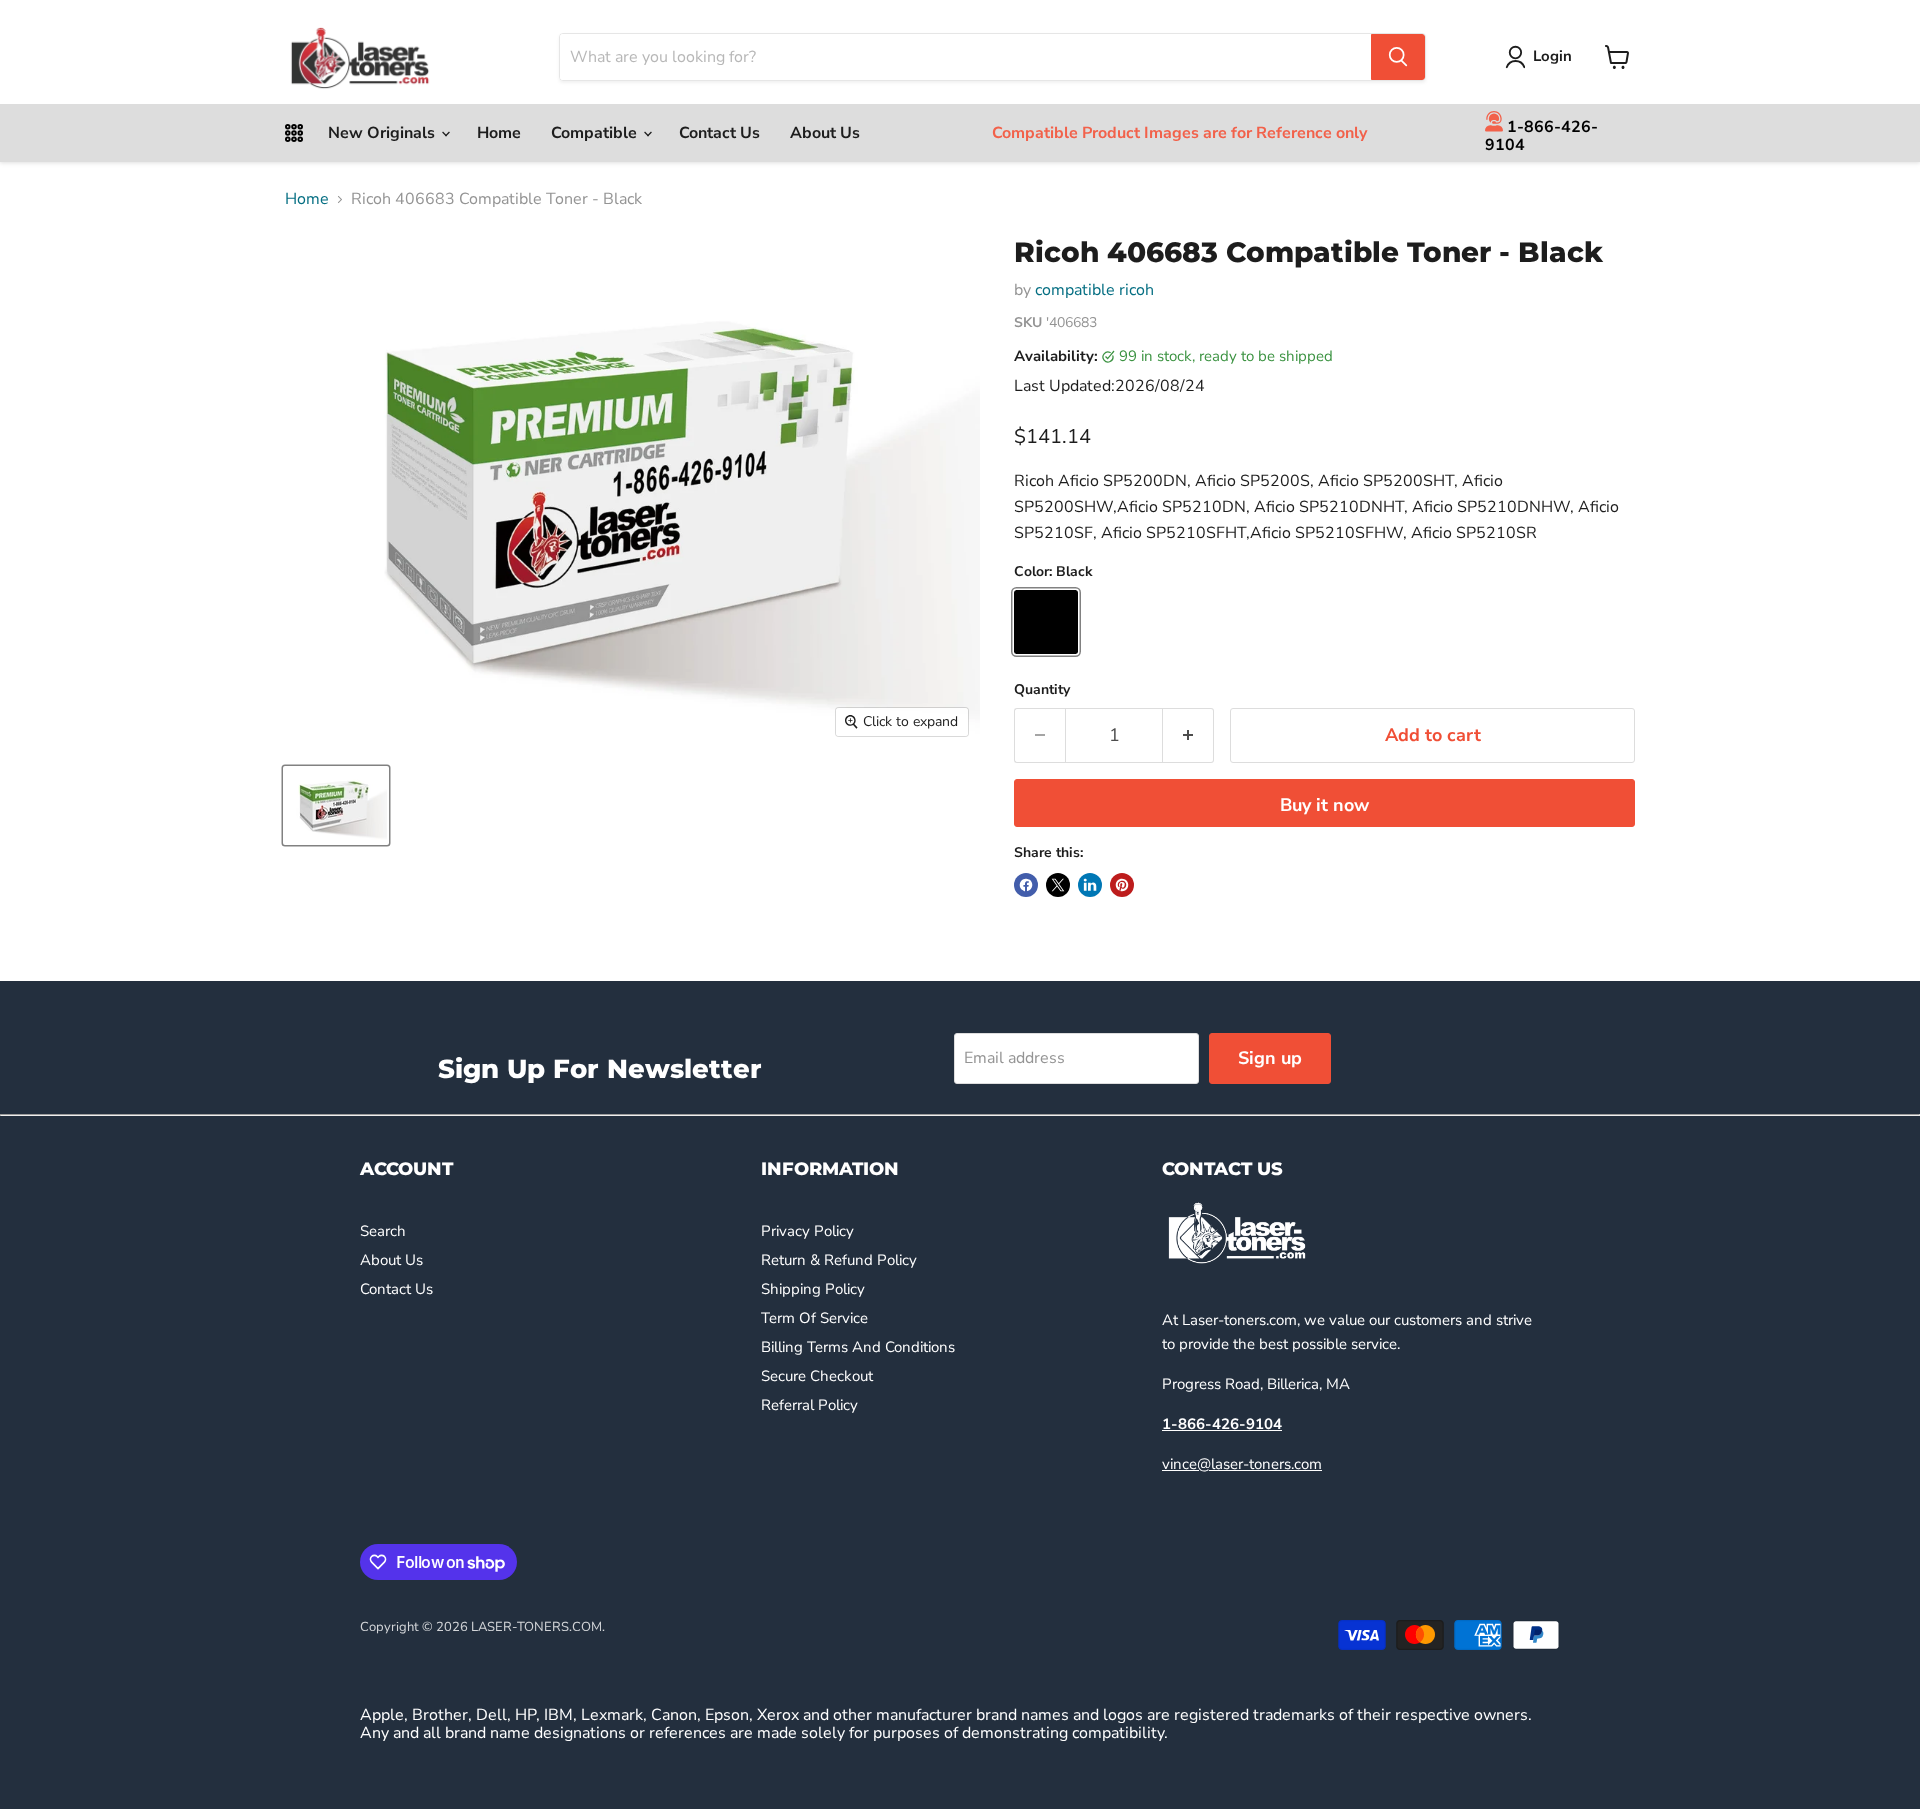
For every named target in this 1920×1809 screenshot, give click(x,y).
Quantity (1042, 690)
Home (499, 133)
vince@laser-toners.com (1242, 1464)
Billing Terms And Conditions (858, 1347)
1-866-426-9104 (1541, 135)
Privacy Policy (807, 1231)
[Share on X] (1058, 885)
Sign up (1270, 1058)
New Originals (383, 133)
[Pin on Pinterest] (1122, 885)
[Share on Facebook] (1026, 885)
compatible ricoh (1094, 290)
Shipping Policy (813, 1289)
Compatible (596, 133)
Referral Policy (809, 1405)
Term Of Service (814, 1318)
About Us (825, 133)
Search (383, 1231)
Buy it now (1324, 805)
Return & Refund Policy (839, 1260)
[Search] (1398, 57)
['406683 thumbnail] (336, 805)
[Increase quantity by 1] (1188, 735)
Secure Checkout (817, 1376)
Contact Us (719, 133)
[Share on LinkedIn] (1090, 885)
